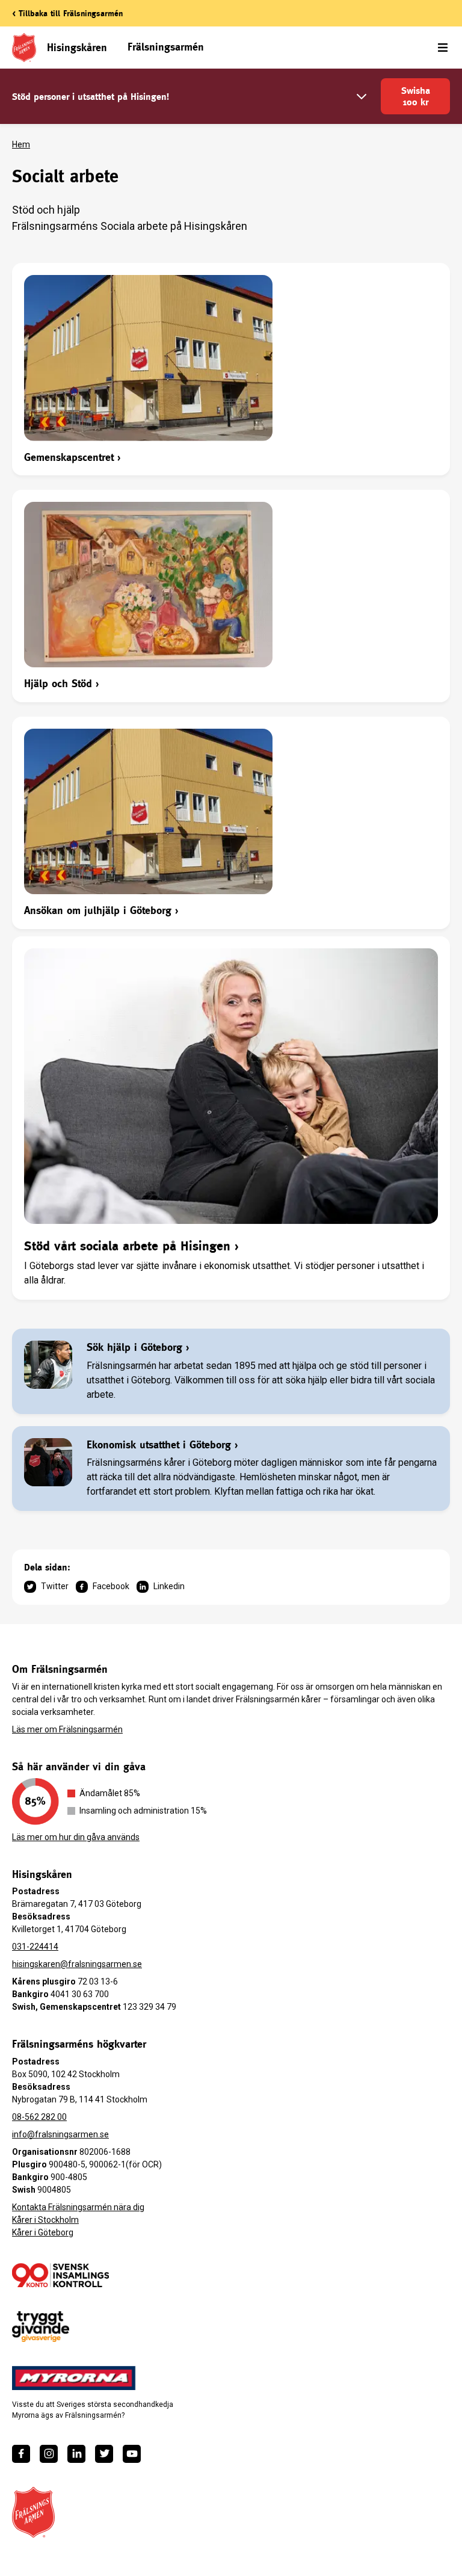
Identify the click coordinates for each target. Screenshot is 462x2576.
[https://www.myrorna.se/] (74, 2378)
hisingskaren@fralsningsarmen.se (77, 1964)
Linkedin (169, 1586)
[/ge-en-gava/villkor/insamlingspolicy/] (60, 2275)
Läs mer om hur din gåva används (76, 1837)
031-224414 (35, 1947)
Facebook (111, 1586)
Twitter (55, 1586)
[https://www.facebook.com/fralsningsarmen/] (21, 2454)
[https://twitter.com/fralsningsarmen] (104, 2454)
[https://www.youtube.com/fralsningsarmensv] (132, 2454)
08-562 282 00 (39, 2117)
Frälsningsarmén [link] (166, 47)
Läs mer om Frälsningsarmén (67, 1729)
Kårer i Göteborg (43, 2232)
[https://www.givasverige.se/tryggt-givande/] (41, 2327)
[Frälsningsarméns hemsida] (33, 2512)
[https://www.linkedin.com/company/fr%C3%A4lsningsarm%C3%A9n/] (76, 2454)
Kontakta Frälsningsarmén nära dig (78, 2207)
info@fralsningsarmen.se (60, 2134)
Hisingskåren (77, 47)
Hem (21, 144)
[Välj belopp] (362, 97)
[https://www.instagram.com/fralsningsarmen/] (49, 2454)
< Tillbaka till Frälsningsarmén (67, 13)
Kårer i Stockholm (45, 2220)
